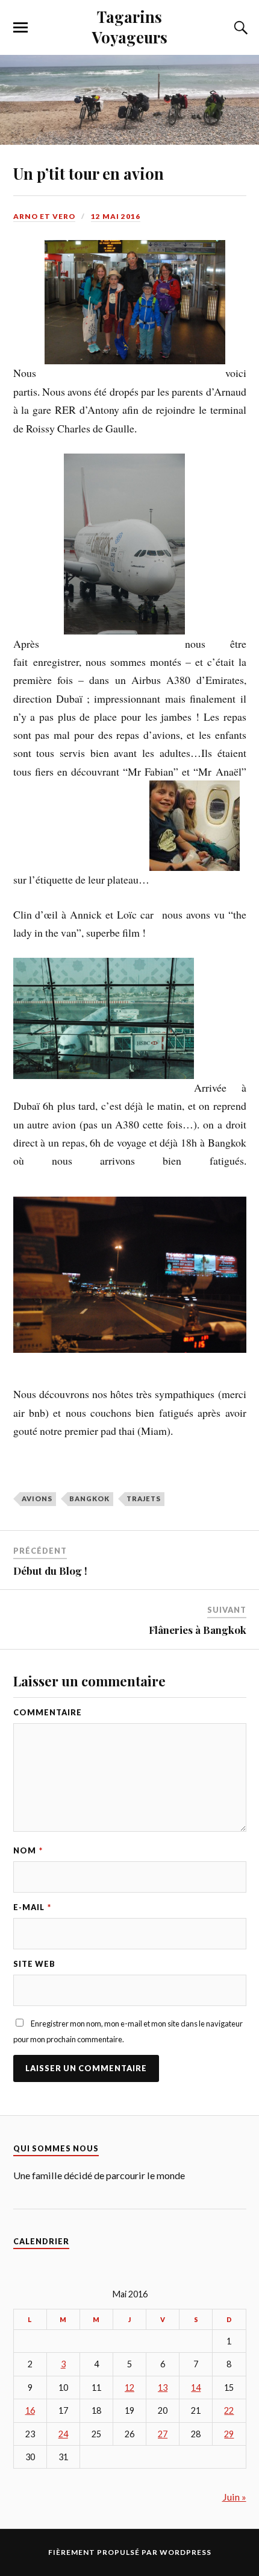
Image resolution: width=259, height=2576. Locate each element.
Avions (37, 1498)
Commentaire (48, 1712)
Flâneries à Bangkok (198, 1630)
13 (163, 2388)
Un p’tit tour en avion (89, 173)
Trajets (144, 1498)
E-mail (32, 1907)
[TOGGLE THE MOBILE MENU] (20, 28)
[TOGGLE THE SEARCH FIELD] (239, 28)
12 (129, 2388)
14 (196, 2388)
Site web (34, 1964)
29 (229, 2434)
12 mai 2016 (116, 216)
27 (163, 2434)
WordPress (186, 2552)
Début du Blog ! (50, 1571)
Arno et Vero (44, 216)
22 (229, 2410)
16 (30, 2410)
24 (63, 2434)
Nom (28, 1850)
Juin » (234, 2497)
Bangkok (89, 1498)
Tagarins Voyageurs (130, 27)
